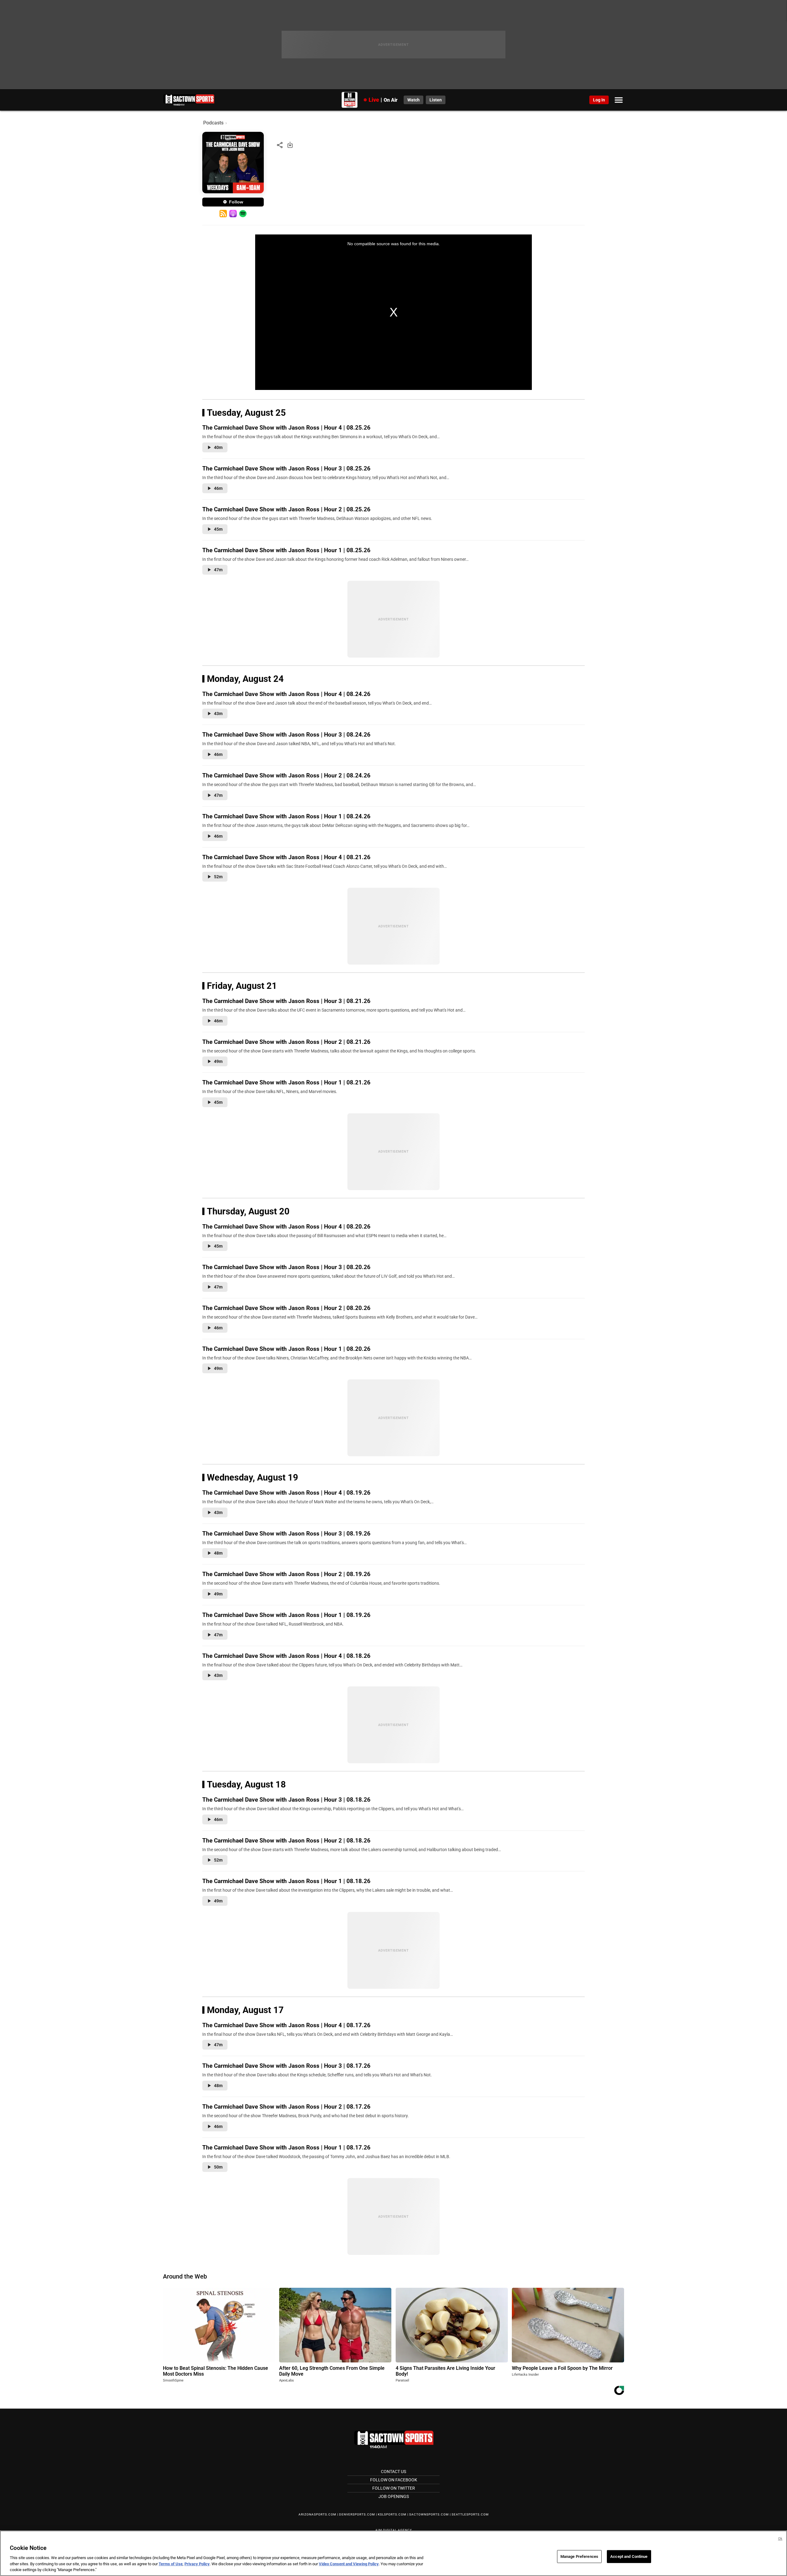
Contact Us (393, 2472)
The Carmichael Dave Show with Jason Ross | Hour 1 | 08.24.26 (286, 816)
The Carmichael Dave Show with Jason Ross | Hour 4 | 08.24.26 (286, 694)
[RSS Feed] (223, 214)
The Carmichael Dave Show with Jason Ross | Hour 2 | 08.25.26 (286, 509)
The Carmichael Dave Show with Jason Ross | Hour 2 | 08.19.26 (286, 1574)
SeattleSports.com (470, 2514)
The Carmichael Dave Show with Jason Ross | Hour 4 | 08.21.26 (286, 857)
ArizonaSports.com (317, 2514)
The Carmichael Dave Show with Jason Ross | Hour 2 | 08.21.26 (286, 1042)
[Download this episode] (290, 145)
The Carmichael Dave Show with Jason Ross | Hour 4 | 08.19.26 (286, 1493)
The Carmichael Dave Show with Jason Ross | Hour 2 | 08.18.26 (286, 1841)
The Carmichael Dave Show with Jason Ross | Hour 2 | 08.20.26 (286, 1308)
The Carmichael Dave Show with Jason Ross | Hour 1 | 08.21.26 (286, 1082)
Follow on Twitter (394, 2488)
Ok (780, 2539)
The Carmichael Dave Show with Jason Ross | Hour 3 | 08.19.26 (286, 1534)
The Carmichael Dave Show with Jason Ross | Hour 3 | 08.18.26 (286, 1800)
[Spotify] (243, 214)
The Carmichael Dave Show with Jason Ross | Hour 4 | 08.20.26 (286, 1227)
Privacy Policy (197, 2564)
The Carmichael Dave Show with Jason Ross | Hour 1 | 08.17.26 (286, 2147)
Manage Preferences (579, 2556)
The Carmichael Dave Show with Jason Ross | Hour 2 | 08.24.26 (286, 775)
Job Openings (394, 2496)
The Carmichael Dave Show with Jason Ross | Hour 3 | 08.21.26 (286, 1001)
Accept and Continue (629, 2556)
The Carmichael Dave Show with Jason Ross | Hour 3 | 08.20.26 (286, 1267)
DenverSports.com (357, 2514)
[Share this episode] (280, 145)
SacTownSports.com (429, 2514)
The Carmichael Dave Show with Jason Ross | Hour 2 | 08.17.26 (286, 2107)
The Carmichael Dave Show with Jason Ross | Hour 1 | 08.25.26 (286, 550)
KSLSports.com (392, 2514)
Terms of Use (171, 2564)
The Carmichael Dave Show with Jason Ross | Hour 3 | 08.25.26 (286, 468)
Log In (599, 100)
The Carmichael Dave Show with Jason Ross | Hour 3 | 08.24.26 (286, 735)
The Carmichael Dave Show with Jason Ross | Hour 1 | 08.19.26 (286, 1615)
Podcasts (213, 123)
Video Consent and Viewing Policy (349, 2564)
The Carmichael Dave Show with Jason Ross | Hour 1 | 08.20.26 (286, 1349)
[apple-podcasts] (233, 214)
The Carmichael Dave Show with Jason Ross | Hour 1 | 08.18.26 (286, 1881)
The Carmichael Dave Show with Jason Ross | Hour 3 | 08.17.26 (286, 2066)
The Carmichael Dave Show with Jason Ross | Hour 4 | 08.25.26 (286, 428)
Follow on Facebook (394, 2480)
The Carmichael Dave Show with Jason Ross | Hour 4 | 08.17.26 (286, 2025)
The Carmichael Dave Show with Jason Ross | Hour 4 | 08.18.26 (286, 1656)
